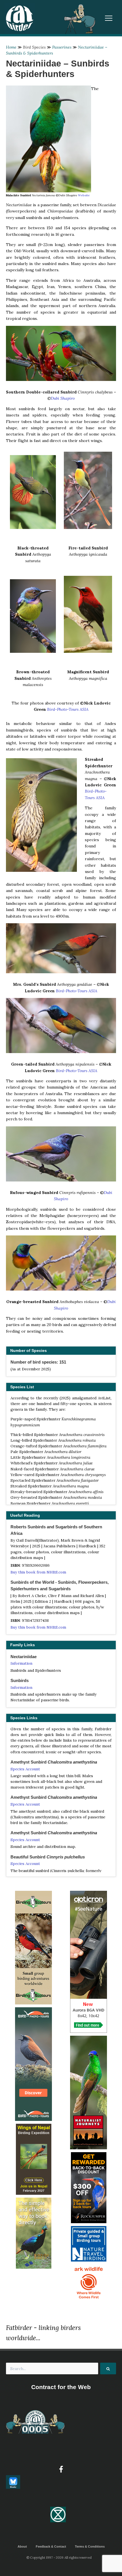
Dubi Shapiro (63, 398)
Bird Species (34, 47)
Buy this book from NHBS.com (38, 1572)
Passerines (62, 47)
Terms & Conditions (90, 2546)
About (22, 2546)
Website (84, 195)
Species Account (25, 1769)
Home (11, 47)
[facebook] (61, 2469)
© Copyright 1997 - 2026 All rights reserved (59, 2558)
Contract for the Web (61, 2387)
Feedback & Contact (51, 2546)
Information (21, 1663)
